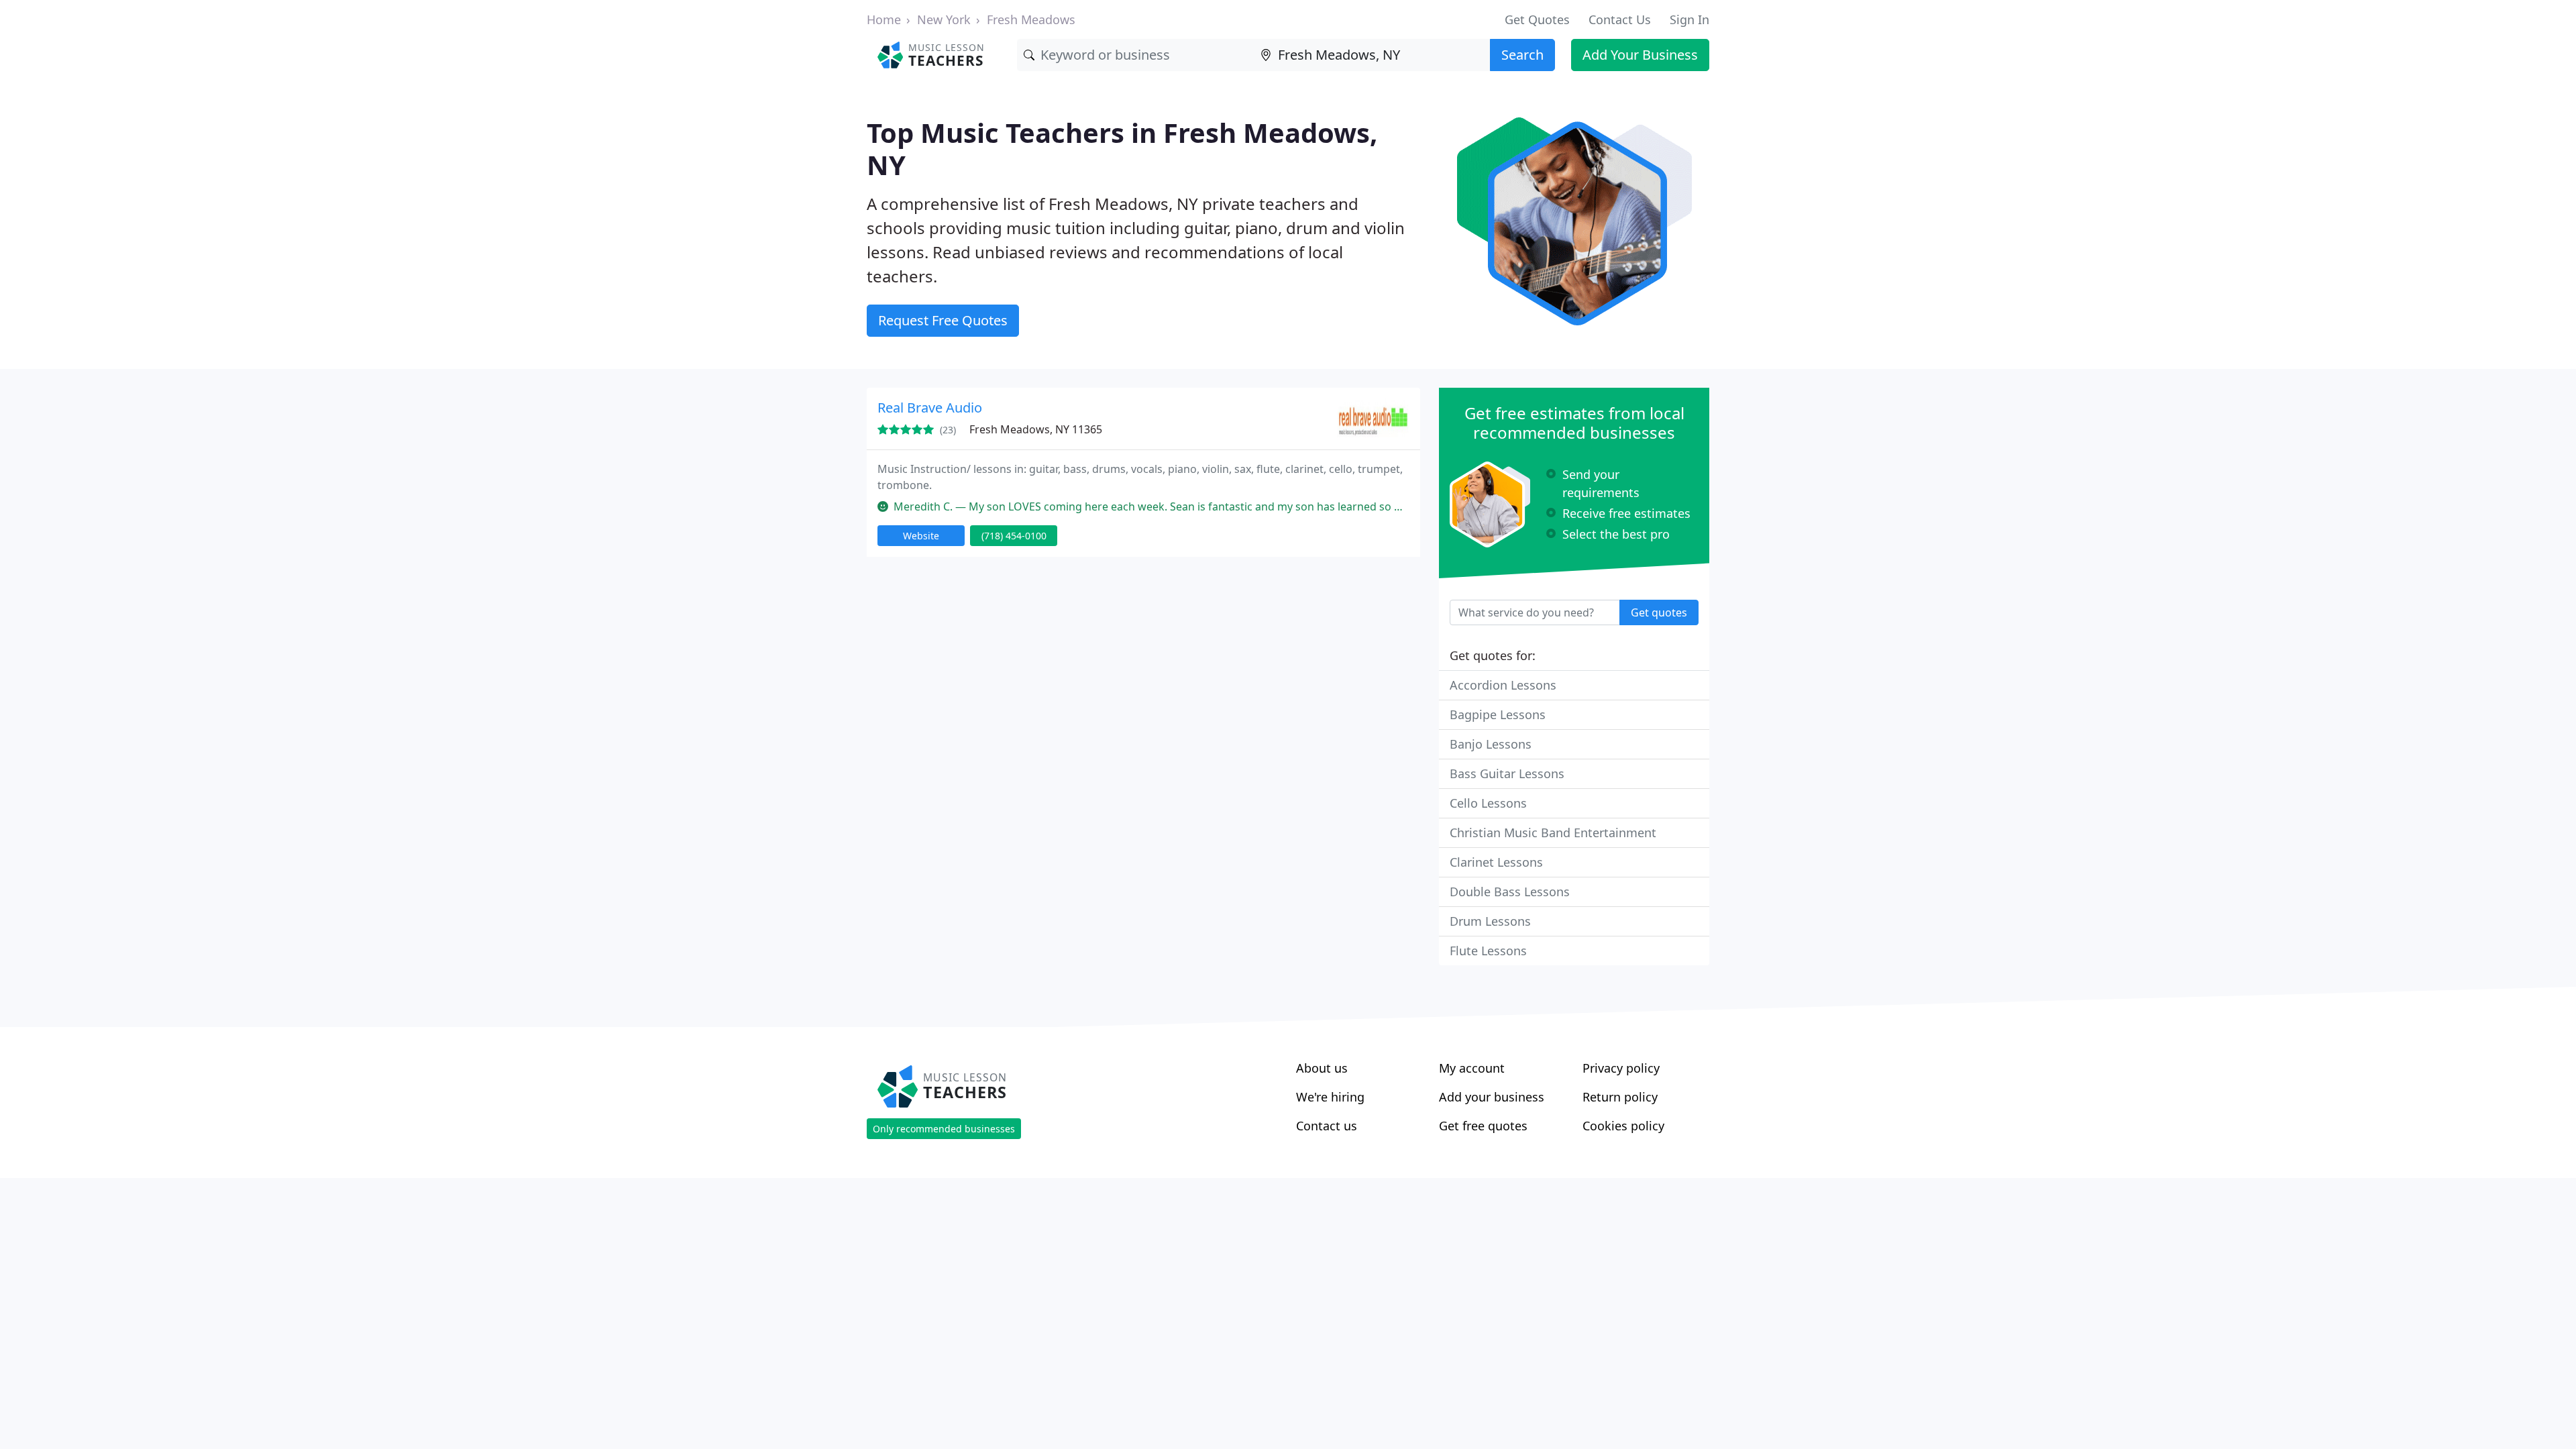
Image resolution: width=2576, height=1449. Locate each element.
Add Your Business (1640, 55)
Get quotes (1659, 612)
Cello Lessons (1488, 803)
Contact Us (1620, 19)
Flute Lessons (1488, 951)
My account (1472, 1068)
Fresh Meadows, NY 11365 (1036, 429)
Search (1522, 55)
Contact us (1327, 1126)
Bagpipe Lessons (1498, 714)
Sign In (1689, 19)
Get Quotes (1537, 19)
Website (921, 536)
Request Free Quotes (943, 320)
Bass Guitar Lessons (1507, 773)
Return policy (1620, 1097)
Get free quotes (1483, 1126)
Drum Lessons (1490, 921)
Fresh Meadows (1031, 19)
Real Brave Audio (930, 408)
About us (1322, 1068)
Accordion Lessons (1503, 685)
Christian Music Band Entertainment (1553, 833)
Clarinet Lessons (1496, 862)
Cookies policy (1623, 1126)
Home (884, 19)
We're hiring (1330, 1097)
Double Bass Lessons (1510, 892)
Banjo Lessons (1491, 744)
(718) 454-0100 (1014, 536)
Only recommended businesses (944, 1129)
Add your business (1492, 1097)
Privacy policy (1621, 1068)
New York (944, 19)
